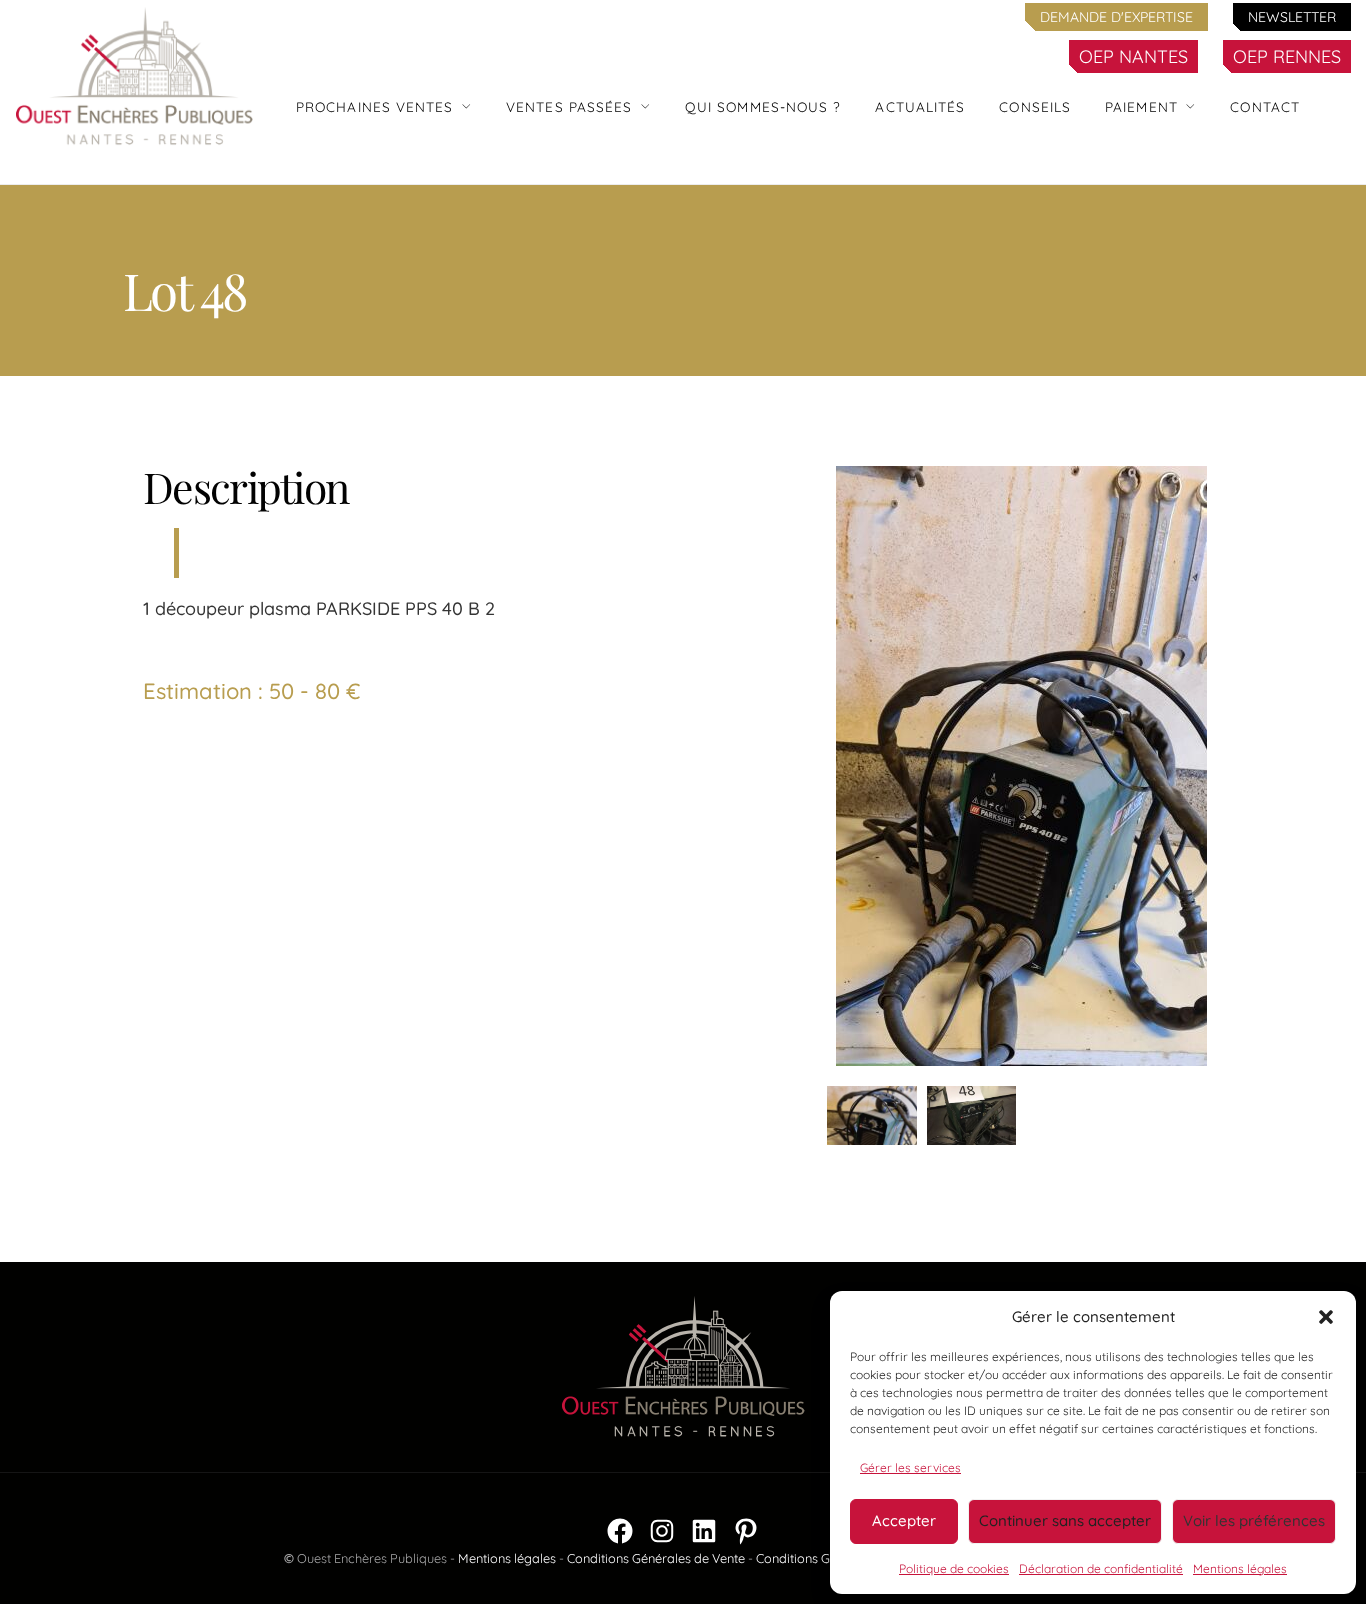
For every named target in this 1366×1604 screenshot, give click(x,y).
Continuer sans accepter (1065, 1520)
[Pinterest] (746, 1531)
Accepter (904, 1520)
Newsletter (1292, 17)
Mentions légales (1240, 1568)
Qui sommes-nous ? (763, 106)
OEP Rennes (1287, 56)
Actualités (920, 106)
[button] (1326, 1317)
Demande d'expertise (1116, 17)
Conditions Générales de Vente (656, 1558)
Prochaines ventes (375, 106)
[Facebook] (620, 1531)
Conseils (1035, 106)
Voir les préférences (1254, 1520)
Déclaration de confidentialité (1101, 1568)
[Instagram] (662, 1531)
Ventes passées (569, 106)
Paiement (1141, 106)
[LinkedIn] (704, 1531)
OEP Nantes (1133, 56)
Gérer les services (910, 1467)
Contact (1265, 106)
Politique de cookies (954, 1568)
